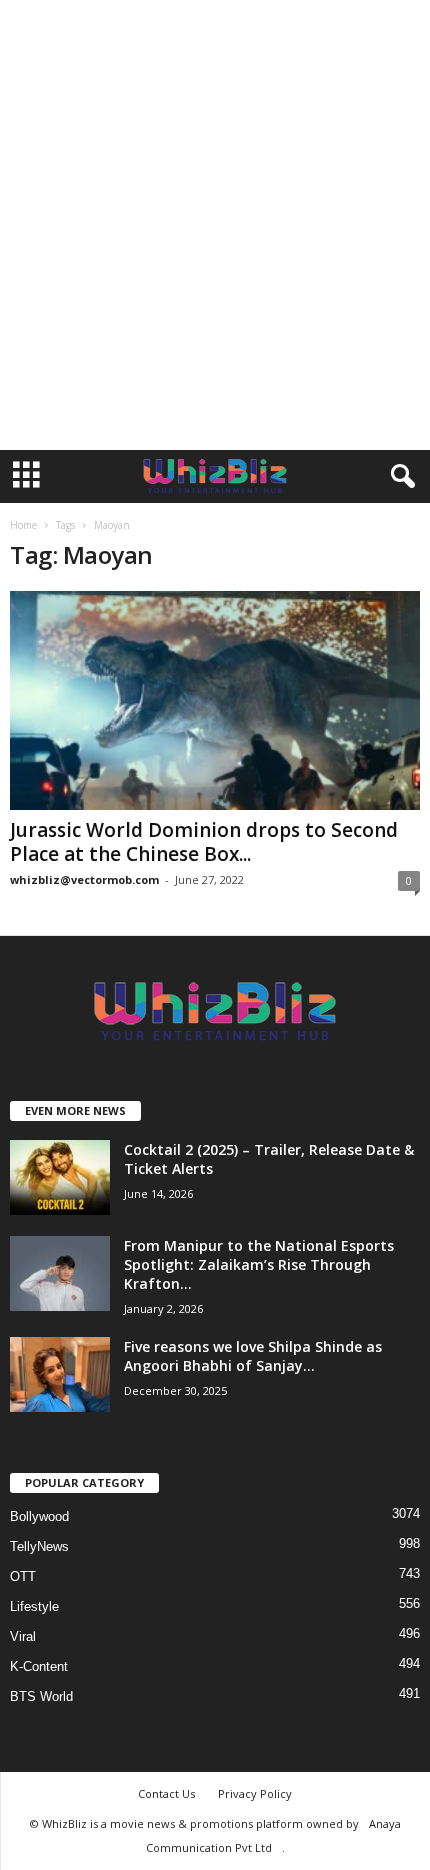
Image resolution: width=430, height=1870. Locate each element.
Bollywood (39, 1516)
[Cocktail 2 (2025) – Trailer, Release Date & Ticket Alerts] (60, 1177)
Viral (23, 1636)
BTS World (41, 1696)
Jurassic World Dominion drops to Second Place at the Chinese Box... (204, 842)
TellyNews (39, 1546)
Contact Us (166, 1793)
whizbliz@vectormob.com (84, 879)
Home (23, 525)
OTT (23, 1576)
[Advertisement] (215, 225)
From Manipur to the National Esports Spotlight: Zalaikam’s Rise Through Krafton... (259, 1264)
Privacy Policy (255, 1793)
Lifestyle (34, 1606)
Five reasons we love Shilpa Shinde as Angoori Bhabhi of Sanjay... (253, 1356)
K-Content (39, 1666)
